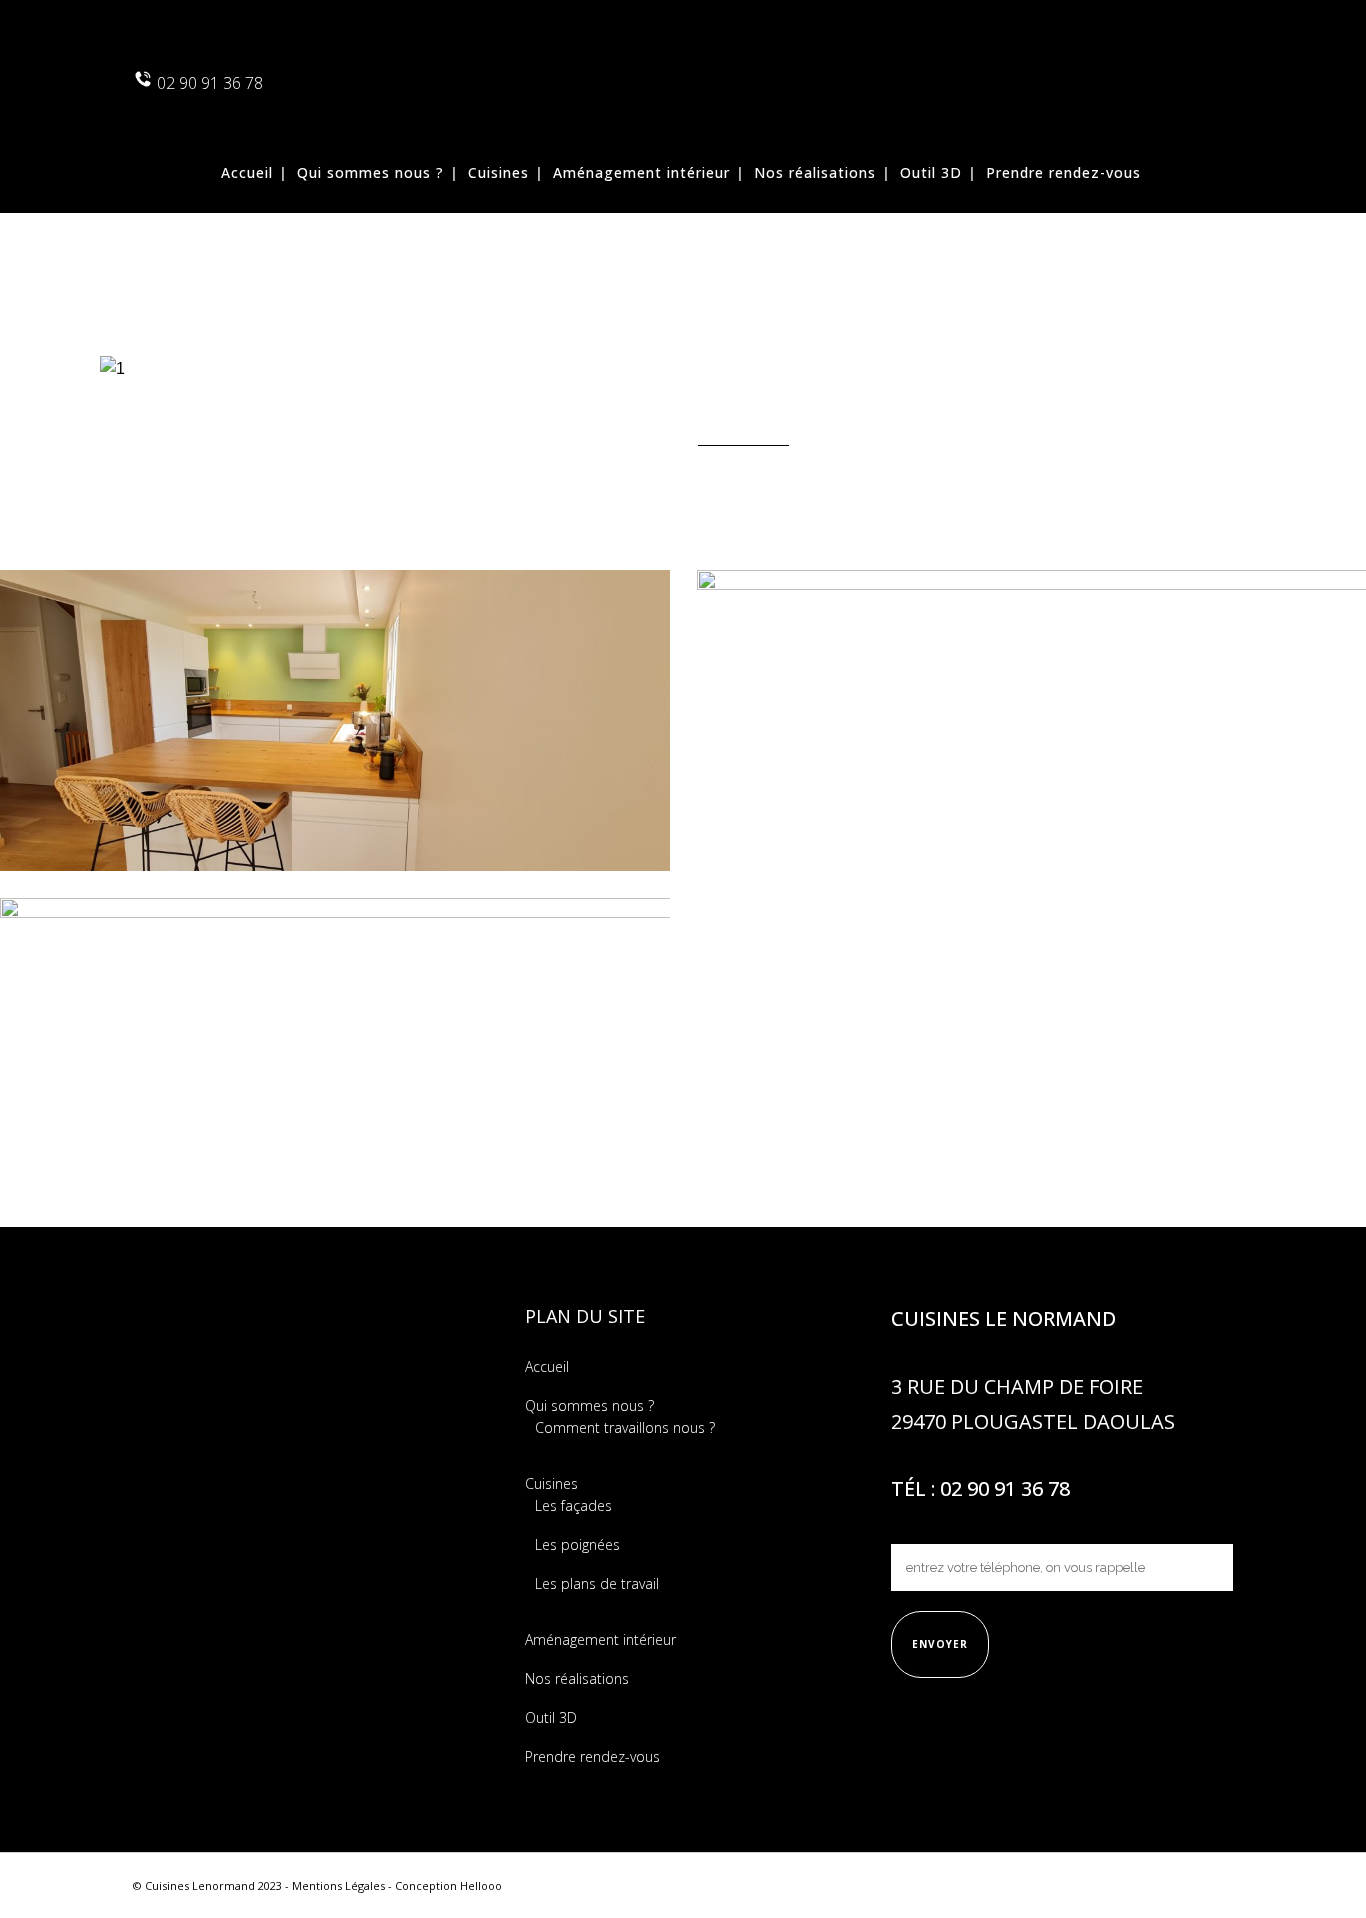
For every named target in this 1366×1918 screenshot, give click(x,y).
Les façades (573, 1505)
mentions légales (338, 1885)
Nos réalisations (577, 1678)
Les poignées (577, 1544)
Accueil (547, 1366)
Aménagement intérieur (600, 1639)
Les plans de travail (597, 1583)
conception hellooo (448, 1885)
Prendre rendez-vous (592, 1756)
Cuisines (551, 1483)
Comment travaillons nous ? (625, 1427)
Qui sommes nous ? (589, 1405)
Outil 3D (551, 1717)
